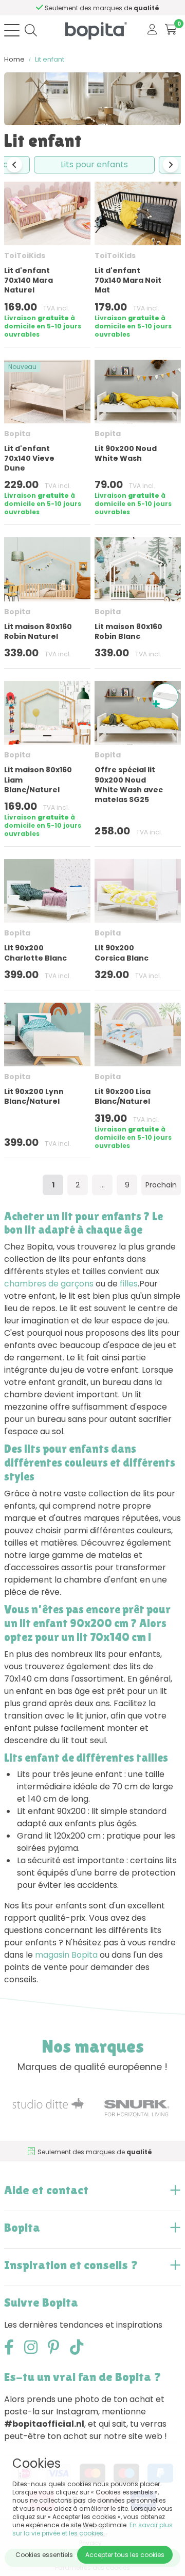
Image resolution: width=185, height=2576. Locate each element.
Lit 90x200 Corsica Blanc (122, 953)
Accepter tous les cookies (125, 2555)
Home (14, 59)
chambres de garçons (49, 1284)
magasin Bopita (66, 1955)
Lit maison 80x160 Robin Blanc (128, 631)
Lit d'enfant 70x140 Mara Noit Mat (128, 280)
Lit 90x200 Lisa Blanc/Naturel (123, 1096)
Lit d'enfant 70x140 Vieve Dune (29, 458)
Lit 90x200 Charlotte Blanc (35, 953)
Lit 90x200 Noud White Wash (126, 453)
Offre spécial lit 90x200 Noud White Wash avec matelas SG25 (129, 785)
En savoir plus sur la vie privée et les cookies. (92, 2529)
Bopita (17, 434)
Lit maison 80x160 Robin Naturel (38, 631)
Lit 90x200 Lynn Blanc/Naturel (34, 1096)
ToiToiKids (25, 256)
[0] (171, 30)
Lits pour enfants (94, 164)
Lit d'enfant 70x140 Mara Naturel (29, 280)
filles (129, 1284)
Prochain (161, 1185)
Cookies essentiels (44, 2555)
